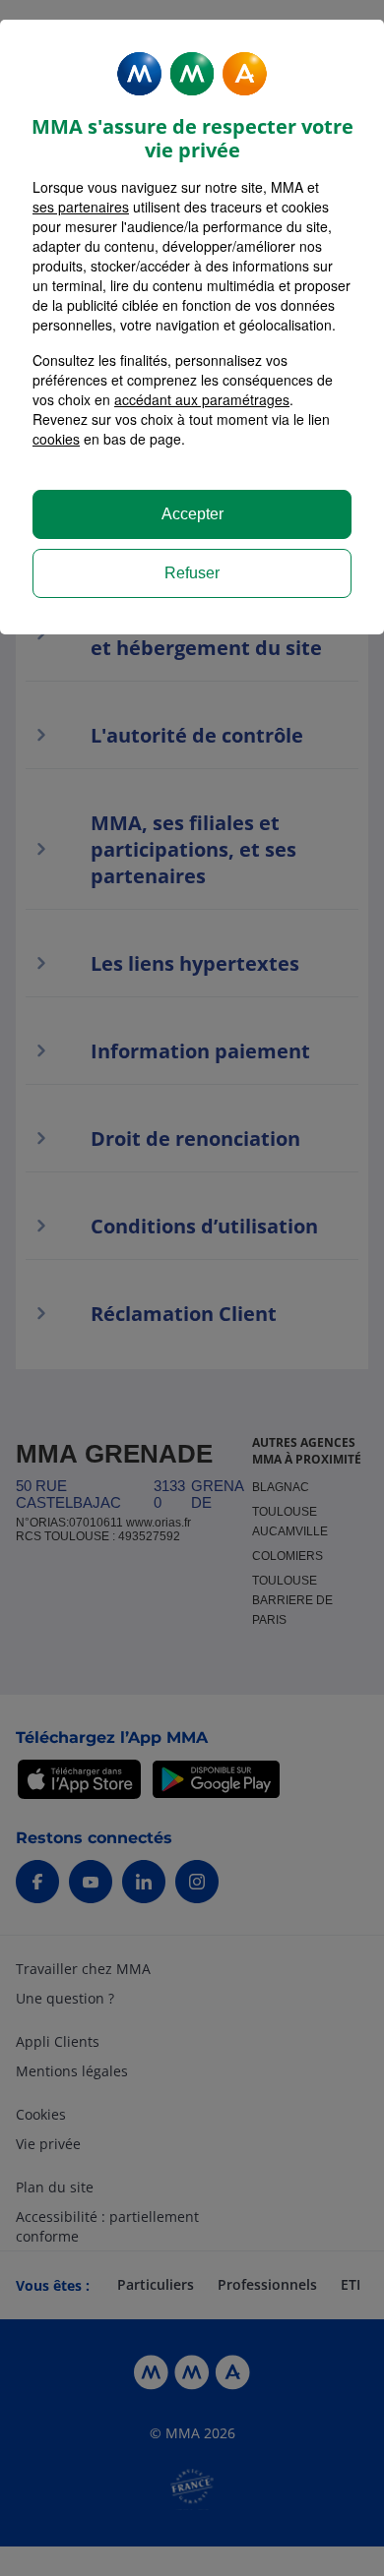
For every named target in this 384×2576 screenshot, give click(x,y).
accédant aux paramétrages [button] (202, 399)
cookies (56, 439)
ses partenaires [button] (81, 207)
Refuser (192, 573)
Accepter (192, 514)
